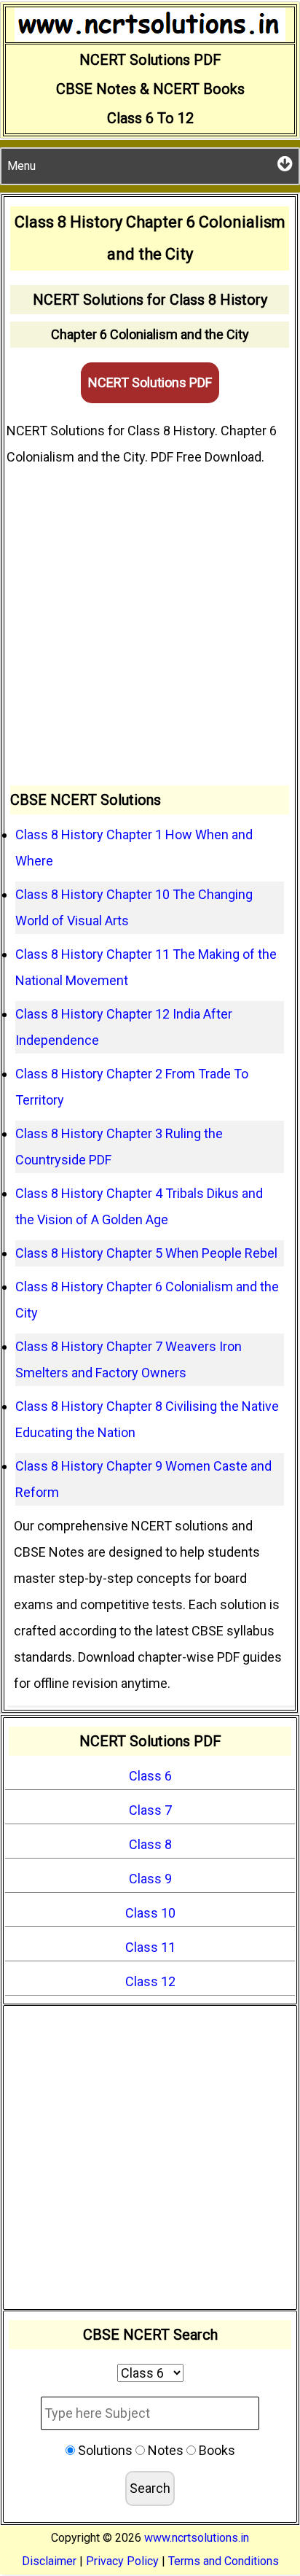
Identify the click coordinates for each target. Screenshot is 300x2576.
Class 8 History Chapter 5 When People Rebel (146, 1253)
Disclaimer (49, 2561)
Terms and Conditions (224, 2561)
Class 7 (150, 1810)
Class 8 (150, 1844)
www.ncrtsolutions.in (197, 2538)
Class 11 (150, 1947)
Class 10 (150, 1913)
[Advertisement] (150, 628)
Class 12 (150, 1981)
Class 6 (150, 1776)
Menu (21, 166)
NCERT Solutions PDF (150, 382)
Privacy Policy (122, 2561)
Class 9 (150, 1879)
